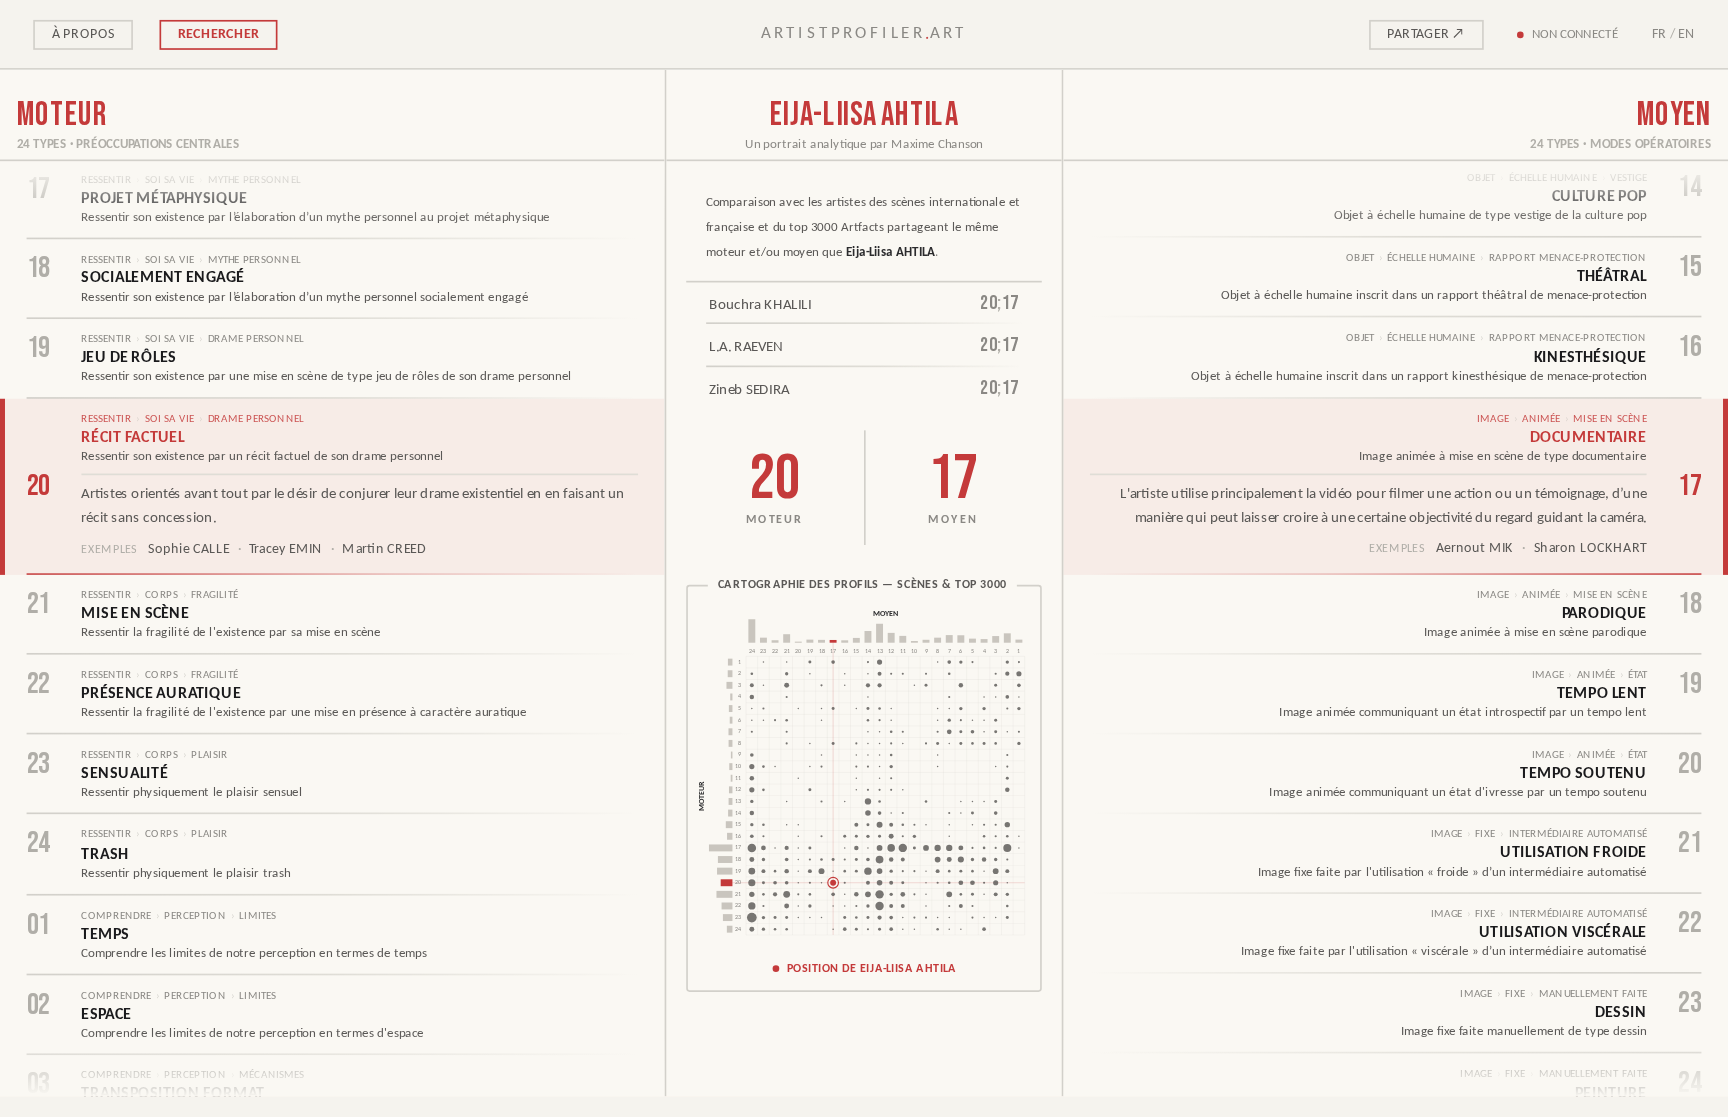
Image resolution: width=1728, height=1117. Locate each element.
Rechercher (218, 33)
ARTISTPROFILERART (864, 34)
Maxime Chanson (936, 144)
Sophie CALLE (188, 549)
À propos (83, 33)
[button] (864, 787)
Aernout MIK (1475, 548)
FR (1659, 33)
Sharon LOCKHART (1590, 548)
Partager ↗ (1426, 33)
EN (1686, 33)
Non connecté (1575, 33)
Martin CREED (384, 549)
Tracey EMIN (285, 549)
